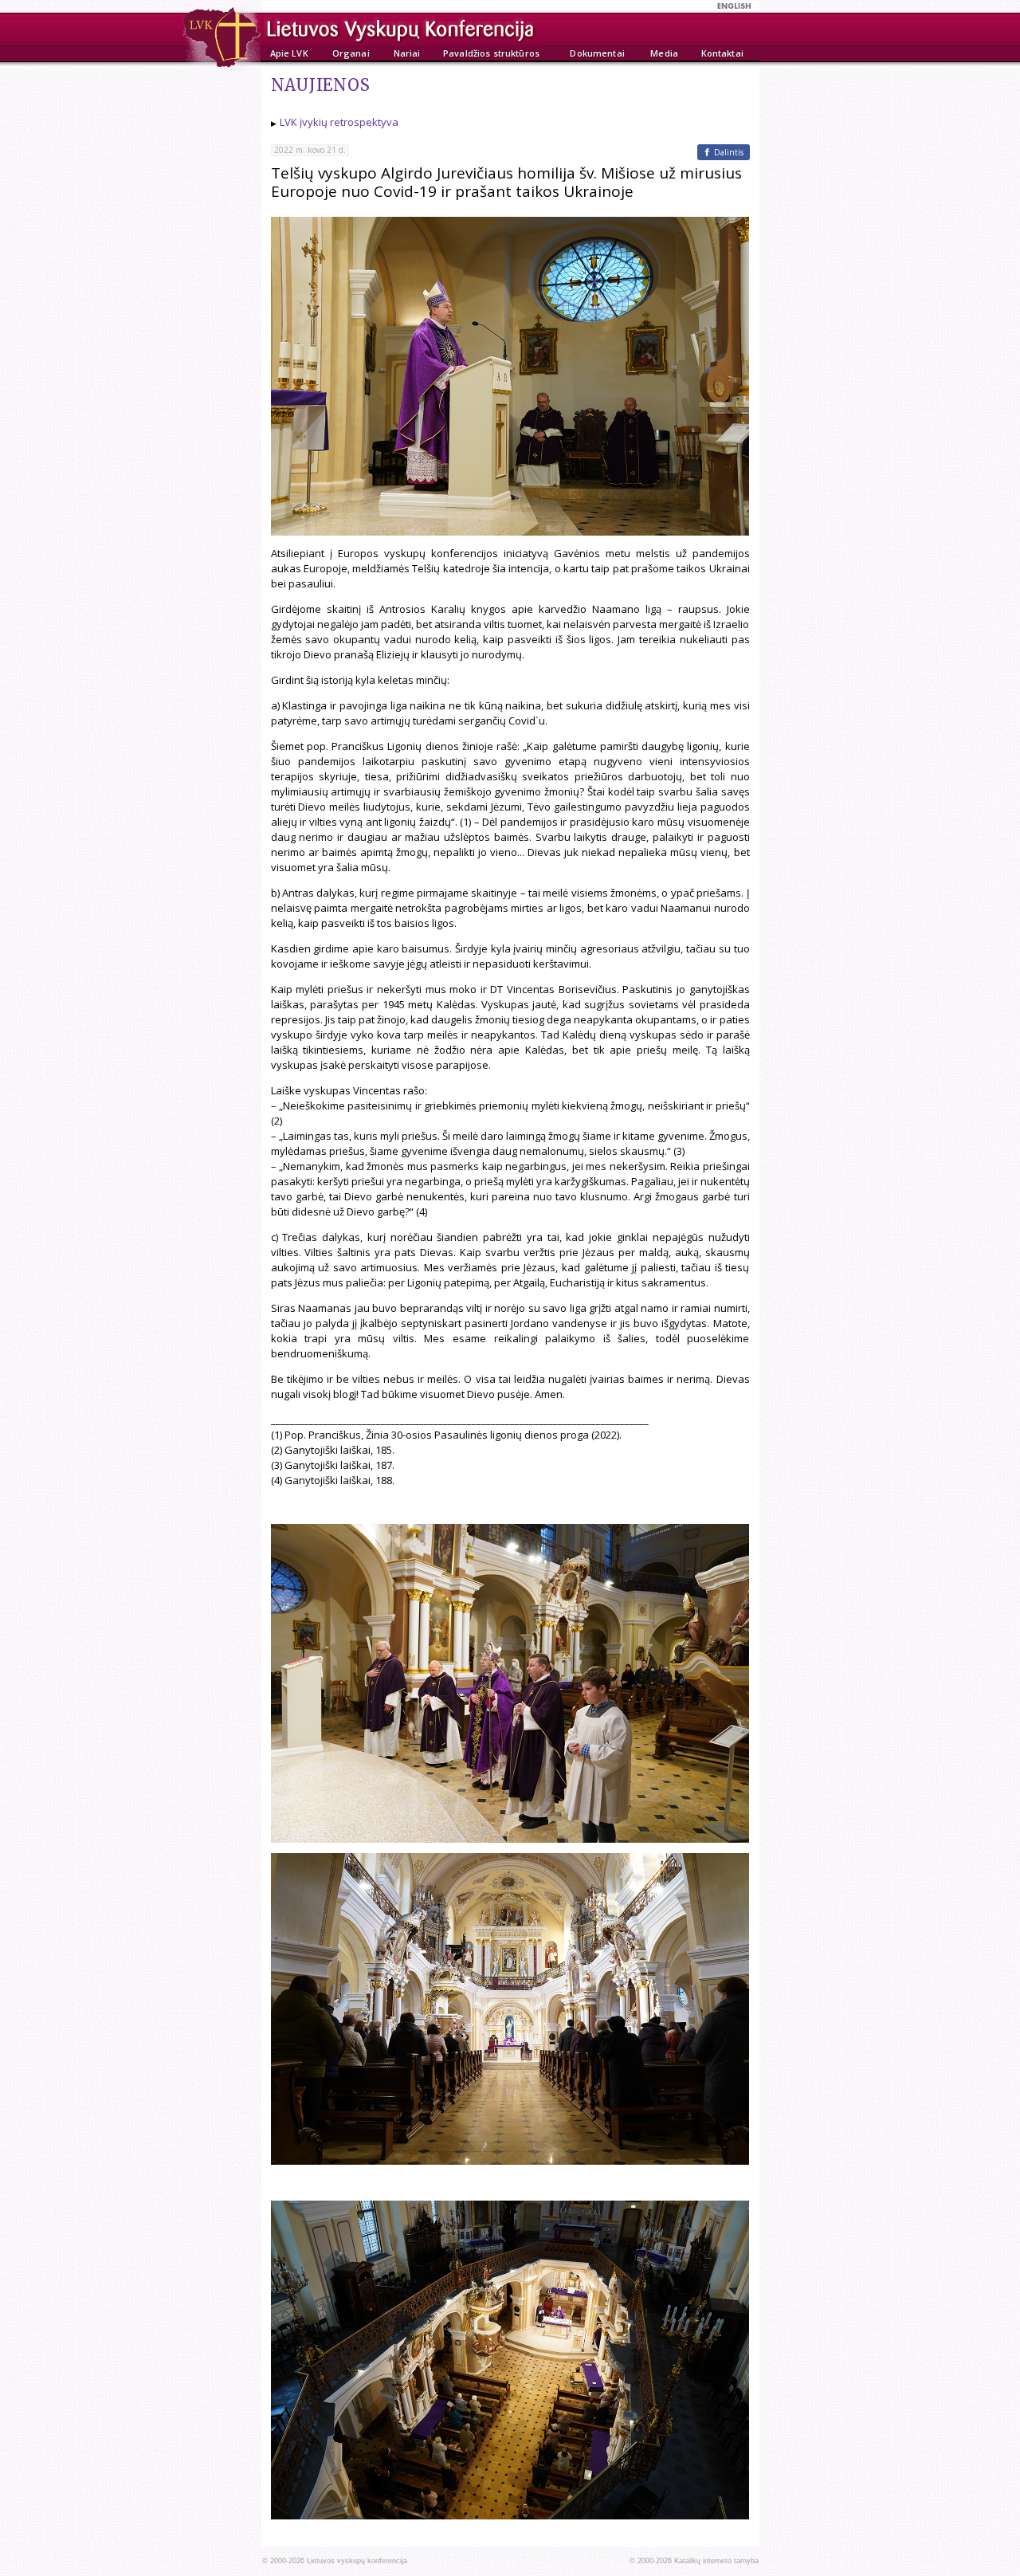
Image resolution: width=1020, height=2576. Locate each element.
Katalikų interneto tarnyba (716, 2561)
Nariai (407, 53)
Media (664, 53)
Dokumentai (597, 53)
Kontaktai (722, 53)
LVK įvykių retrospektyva (339, 122)
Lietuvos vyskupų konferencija (357, 2561)
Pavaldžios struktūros (491, 53)
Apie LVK (289, 53)
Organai (351, 53)
